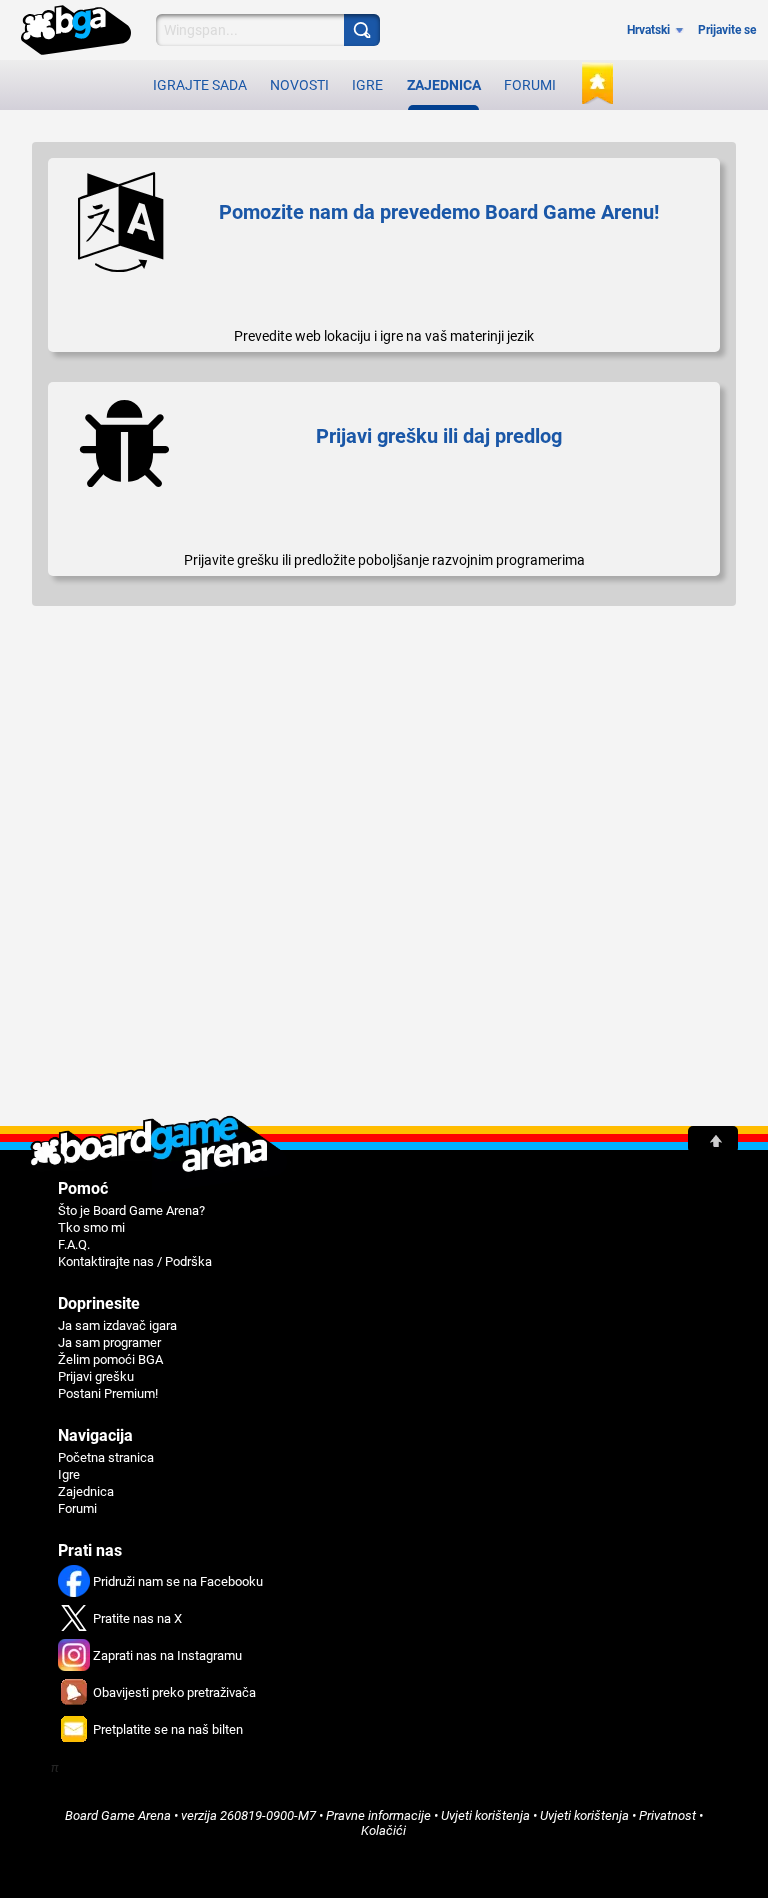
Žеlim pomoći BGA (110, 1359)
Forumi (530, 85)
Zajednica (444, 85)
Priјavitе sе (727, 30)
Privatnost (667, 1815)
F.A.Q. (74, 1244)
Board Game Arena (118, 1815)
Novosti (299, 85)
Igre (367, 85)
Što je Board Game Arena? (131, 1210)
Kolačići (383, 1830)
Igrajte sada (200, 85)
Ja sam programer (109, 1342)
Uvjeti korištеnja (485, 1815)
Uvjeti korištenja (584, 1815)
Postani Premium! (108, 1393)
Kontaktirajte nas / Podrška (135, 1261)
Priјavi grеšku (96, 1376)
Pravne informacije (378, 1815)
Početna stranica (106, 1457)
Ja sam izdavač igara (117, 1325)
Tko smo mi (91, 1227)
